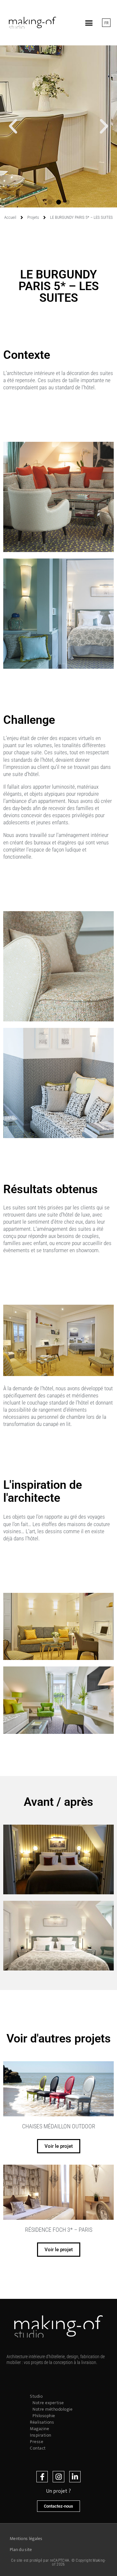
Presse (37, 2442)
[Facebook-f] (42, 2477)
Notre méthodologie (52, 2409)
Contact (38, 2448)
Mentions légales (26, 2539)
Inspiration (41, 2435)
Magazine (39, 2429)
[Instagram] (58, 2477)
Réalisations (42, 2422)
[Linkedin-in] (75, 2477)
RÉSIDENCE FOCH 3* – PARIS (59, 2230)
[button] (89, 23)
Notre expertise (48, 2403)
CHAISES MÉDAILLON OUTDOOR (59, 2126)
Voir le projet (59, 2146)
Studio (36, 2396)
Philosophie (44, 2416)
